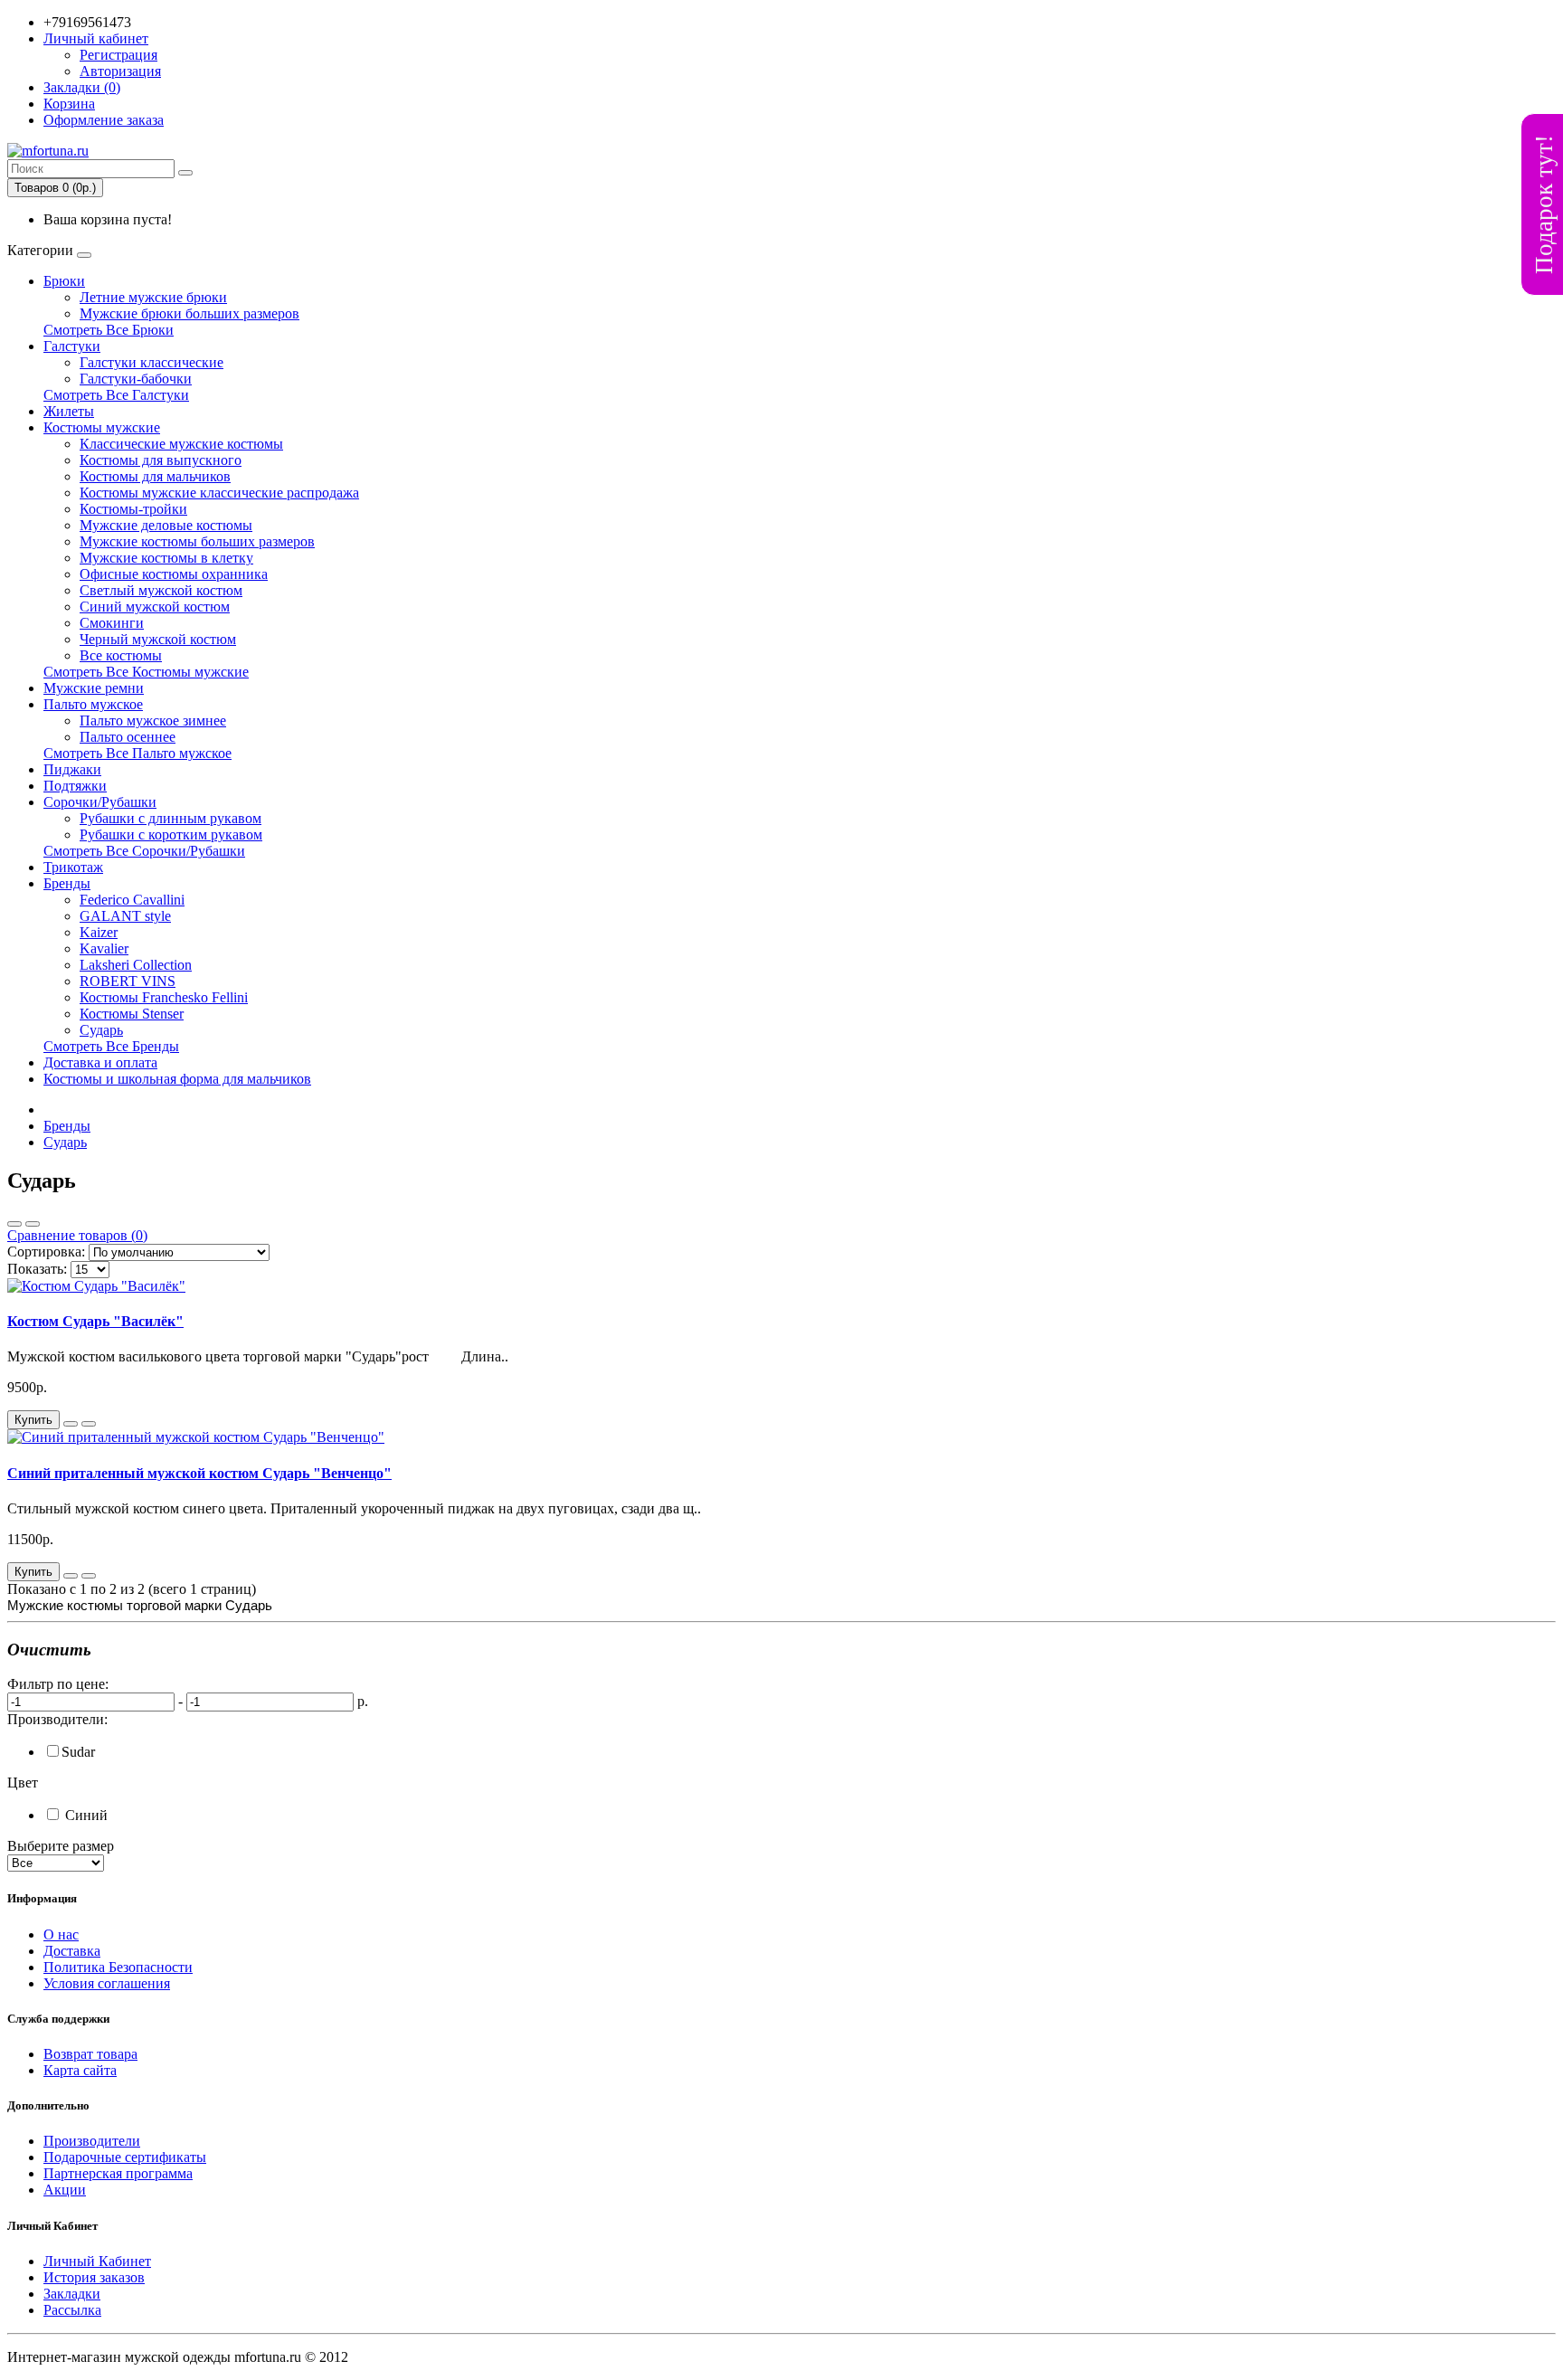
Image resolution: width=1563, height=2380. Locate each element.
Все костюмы (121, 655)
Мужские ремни (94, 688)
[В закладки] (71, 1424)
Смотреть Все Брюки (109, 330)
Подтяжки (75, 786)
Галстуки (72, 346)
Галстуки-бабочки (136, 379)
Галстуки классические (152, 362)
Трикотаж (73, 867)
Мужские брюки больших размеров (189, 313)
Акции (65, 2190)
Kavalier (104, 948)
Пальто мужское (93, 704)
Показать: (37, 1269)
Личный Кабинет (97, 2261)
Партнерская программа (118, 2173)
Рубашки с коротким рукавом (171, 834)
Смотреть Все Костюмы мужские (146, 672)
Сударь (101, 1030)
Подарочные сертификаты (125, 2157)
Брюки (64, 281)
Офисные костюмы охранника (174, 574)
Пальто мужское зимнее (153, 721)
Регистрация (118, 55)
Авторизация (120, 71)
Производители (92, 2141)
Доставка (72, 1951)
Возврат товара (90, 2054)
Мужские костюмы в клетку (166, 558)
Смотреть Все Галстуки (116, 395)
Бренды (67, 883)
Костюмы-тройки (133, 509)
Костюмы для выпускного (161, 460)
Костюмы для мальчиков (155, 476)
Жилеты (69, 411)
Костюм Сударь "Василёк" (95, 1321)
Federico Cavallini (132, 900)
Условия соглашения (107, 1983)
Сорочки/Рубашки (100, 802)
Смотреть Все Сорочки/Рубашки (144, 851)
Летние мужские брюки (153, 297)
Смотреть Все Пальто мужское (137, 753)
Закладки (72, 2294)
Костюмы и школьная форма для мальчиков (177, 1079)
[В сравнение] (89, 1424)
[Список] (14, 1224)
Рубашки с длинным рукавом (171, 818)
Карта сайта (80, 2070)
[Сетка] (33, 1224)
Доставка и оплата (100, 1062)
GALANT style (125, 916)
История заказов (94, 2277)
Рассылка (72, 2310)
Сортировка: (46, 1252)
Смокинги (112, 623)
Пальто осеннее (128, 737)
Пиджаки (72, 769)
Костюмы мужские (102, 427)
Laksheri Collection (136, 965)
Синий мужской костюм (155, 607)
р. (363, 1701)
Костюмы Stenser (132, 1014)
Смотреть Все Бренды (111, 1046)
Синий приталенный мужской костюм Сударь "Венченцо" (199, 1473)
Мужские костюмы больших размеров (197, 541)
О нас (61, 1934)
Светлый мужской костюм (161, 590)
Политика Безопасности (118, 1967)
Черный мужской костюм (158, 639)
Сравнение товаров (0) (77, 1235)
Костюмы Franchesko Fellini (164, 997)
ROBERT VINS (128, 981)
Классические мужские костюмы (181, 444)
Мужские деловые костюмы (166, 525)
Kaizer (99, 932)
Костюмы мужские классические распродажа (219, 493)
